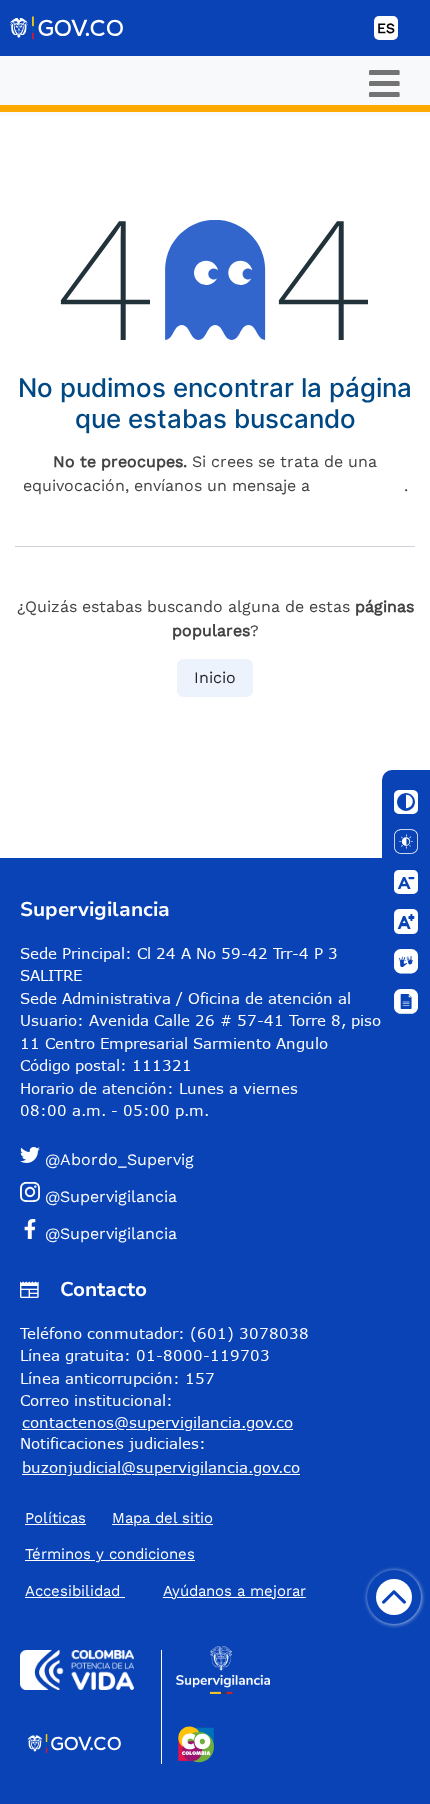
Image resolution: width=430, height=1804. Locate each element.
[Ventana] (406, 1002)
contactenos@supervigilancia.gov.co (157, 1422)
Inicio (215, 677)
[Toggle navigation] (384, 83)
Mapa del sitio (162, 1518)
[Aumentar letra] (406, 922)
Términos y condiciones (110, 1554)
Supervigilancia (95, 909)
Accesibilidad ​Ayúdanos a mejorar (165, 1591)
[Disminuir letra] (406, 882)
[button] (207, 1158)
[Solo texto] (406, 842)
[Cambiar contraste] (406, 802)
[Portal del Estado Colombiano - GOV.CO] (68, 28)
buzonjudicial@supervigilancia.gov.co (161, 1467)
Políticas (55, 1518)
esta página (359, 485)
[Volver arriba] (394, 1597)
